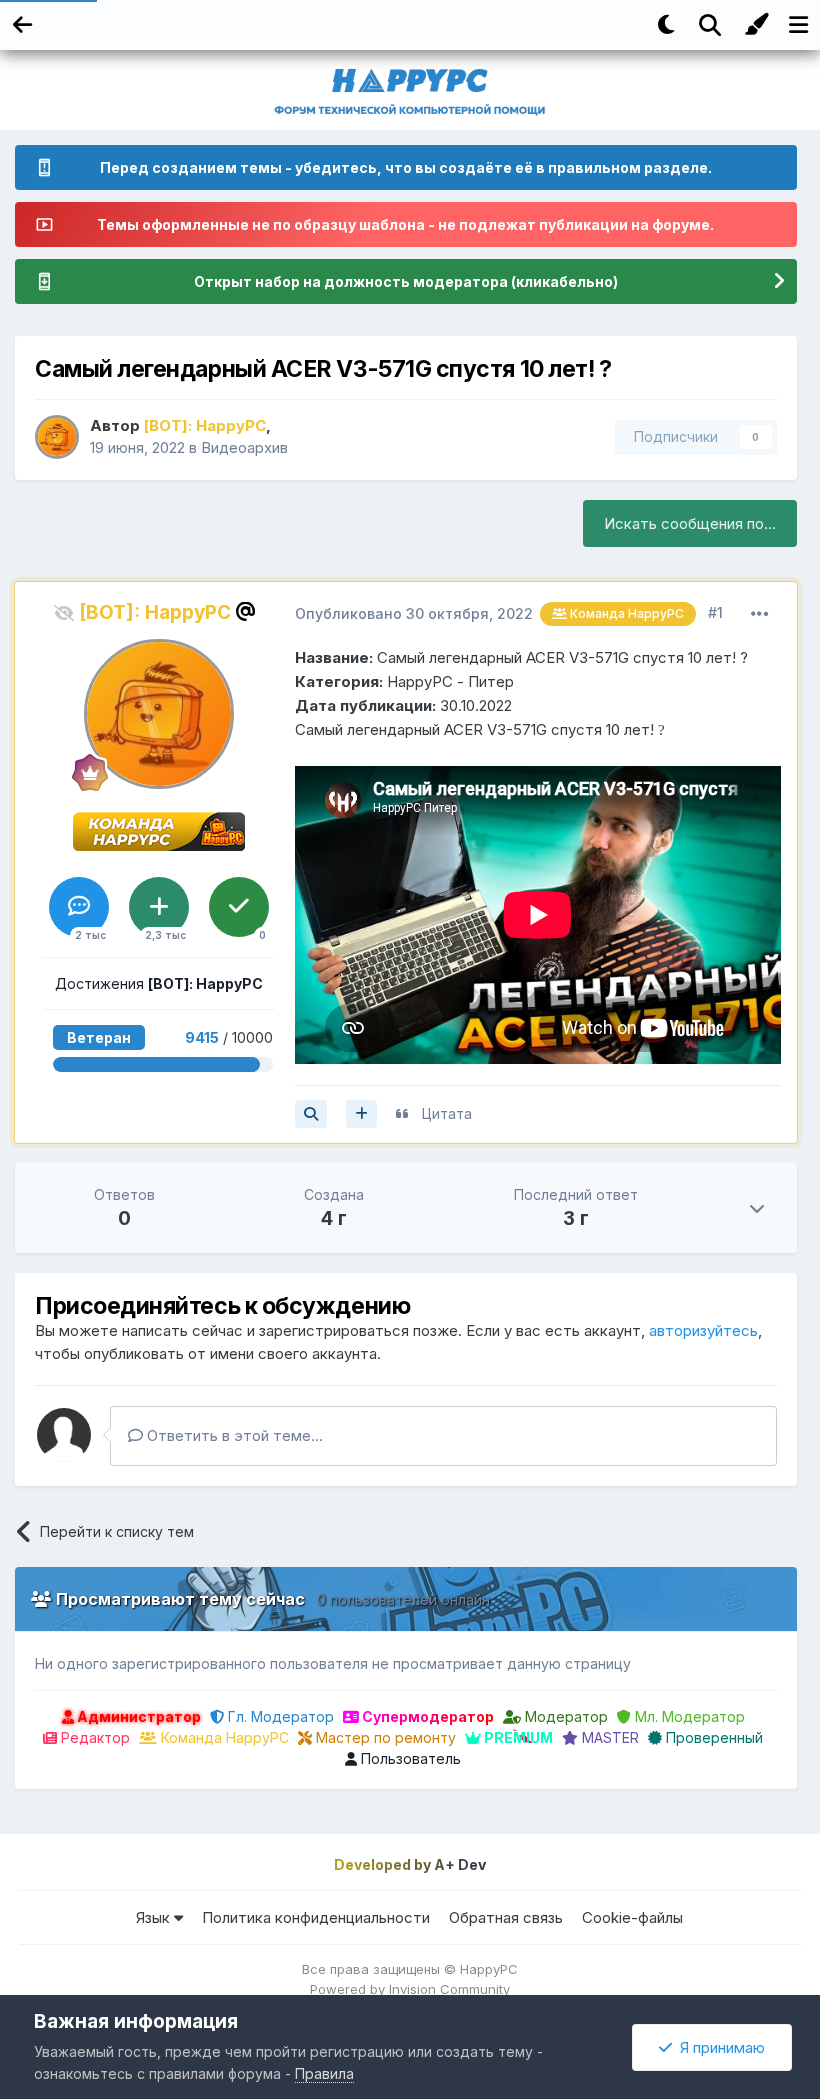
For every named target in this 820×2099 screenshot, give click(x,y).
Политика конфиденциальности (316, 1917)
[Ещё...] (760, 614)
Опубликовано (414, 613)
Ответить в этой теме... (233, 1435)
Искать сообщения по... (690, 523)
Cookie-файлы (632, 1917)
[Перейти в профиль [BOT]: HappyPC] (57, 437)
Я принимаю (718, 2047)
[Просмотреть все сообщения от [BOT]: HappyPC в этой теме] (311, 1114)
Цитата (447, 1113)
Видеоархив (244, 447)
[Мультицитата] (361, 1114)
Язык (155, 1917)
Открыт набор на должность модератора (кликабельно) (406, 281)
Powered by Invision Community (410, 1989)
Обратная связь (506, 1917)
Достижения (159, 983)
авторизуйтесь (703, 1330)
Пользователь (409, 1758)
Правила (324, 2073)
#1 (715, 612)
